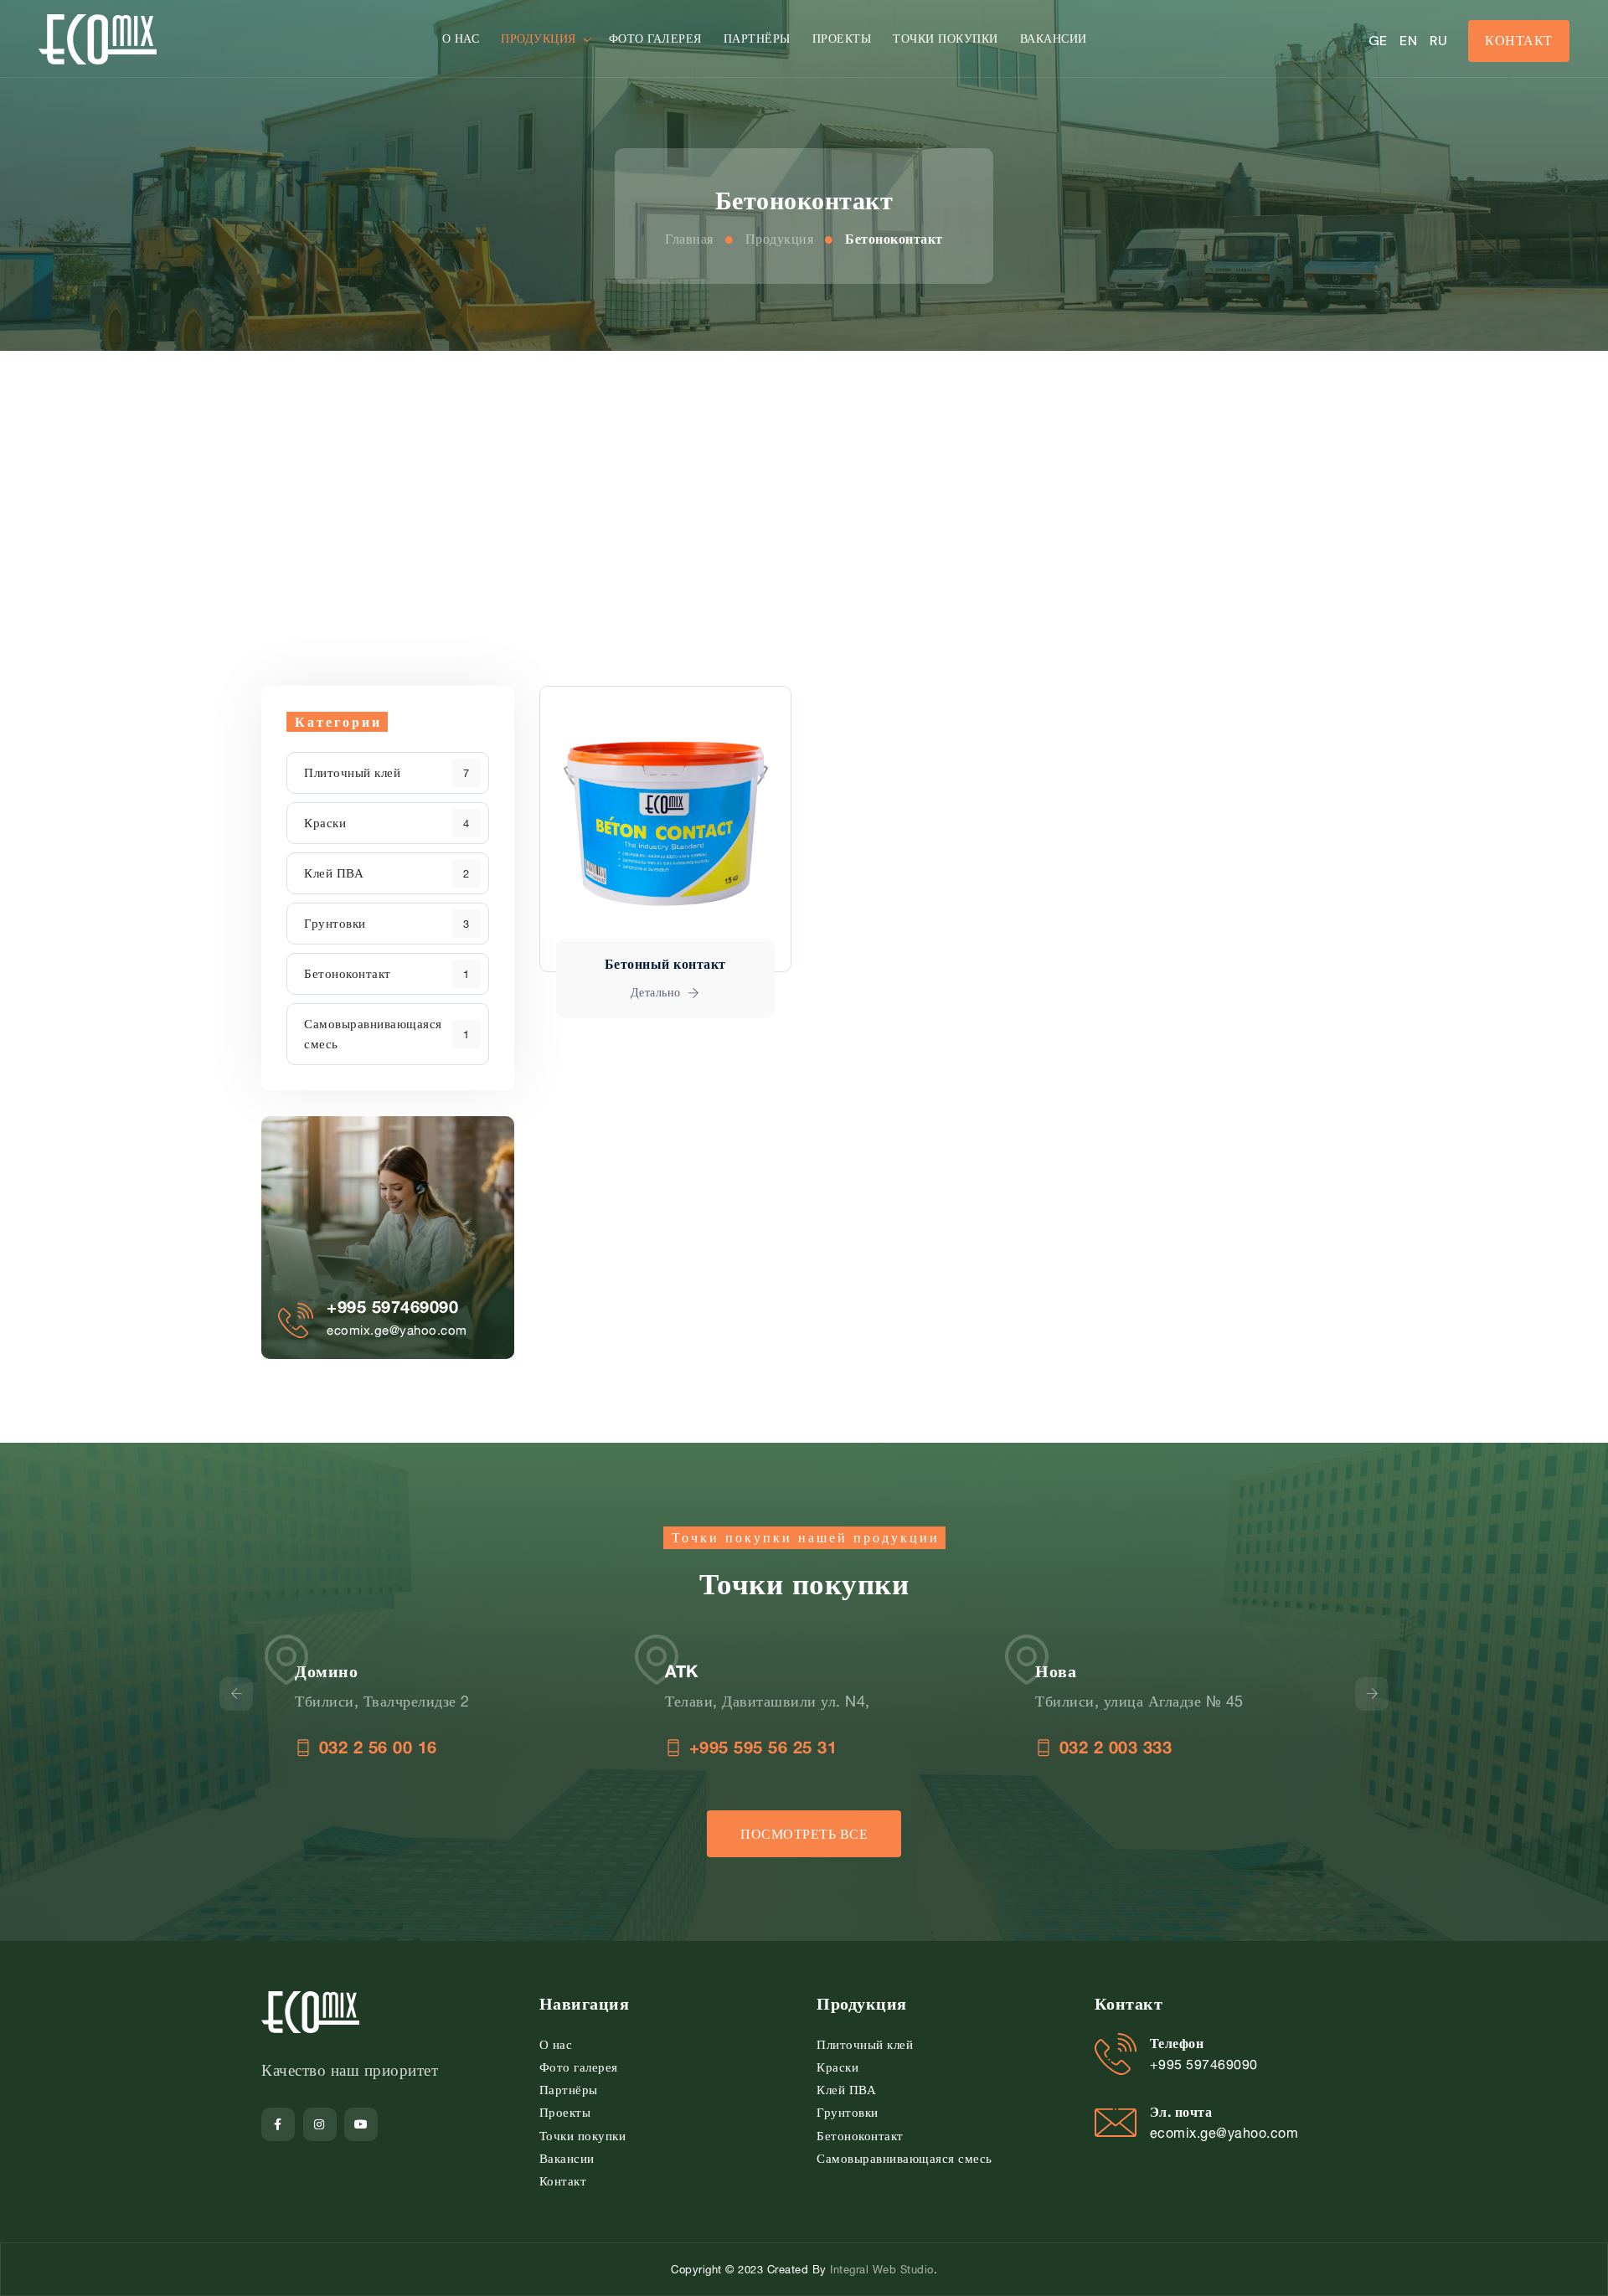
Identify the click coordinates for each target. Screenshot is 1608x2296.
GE (1378, 41)
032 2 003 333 (814, 1747)
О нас (461, 38)
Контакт (1519, 40)
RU (1439, 41)
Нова (755, 1671)
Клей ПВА (334, 873)
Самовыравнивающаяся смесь (373, 1034)
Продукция (539, 38)
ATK (381, 1671)
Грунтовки (335, 923)
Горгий (1133, 1671)
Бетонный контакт (665, 963)
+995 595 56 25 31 (462, 1747)
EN (1408, 41)
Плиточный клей (352, 772)
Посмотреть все (804, 1834)
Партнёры (757, 38)
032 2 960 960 (1185, 1747)
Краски (325, 823)
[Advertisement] (804, 476)
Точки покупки (946, 38)
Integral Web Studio (882, 2269)
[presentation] (236, 1694)
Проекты (842, 38)
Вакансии (1054, 38)
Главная (689, 239)
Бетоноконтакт (894, 239)
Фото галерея (655, 38)
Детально (658, 992)
